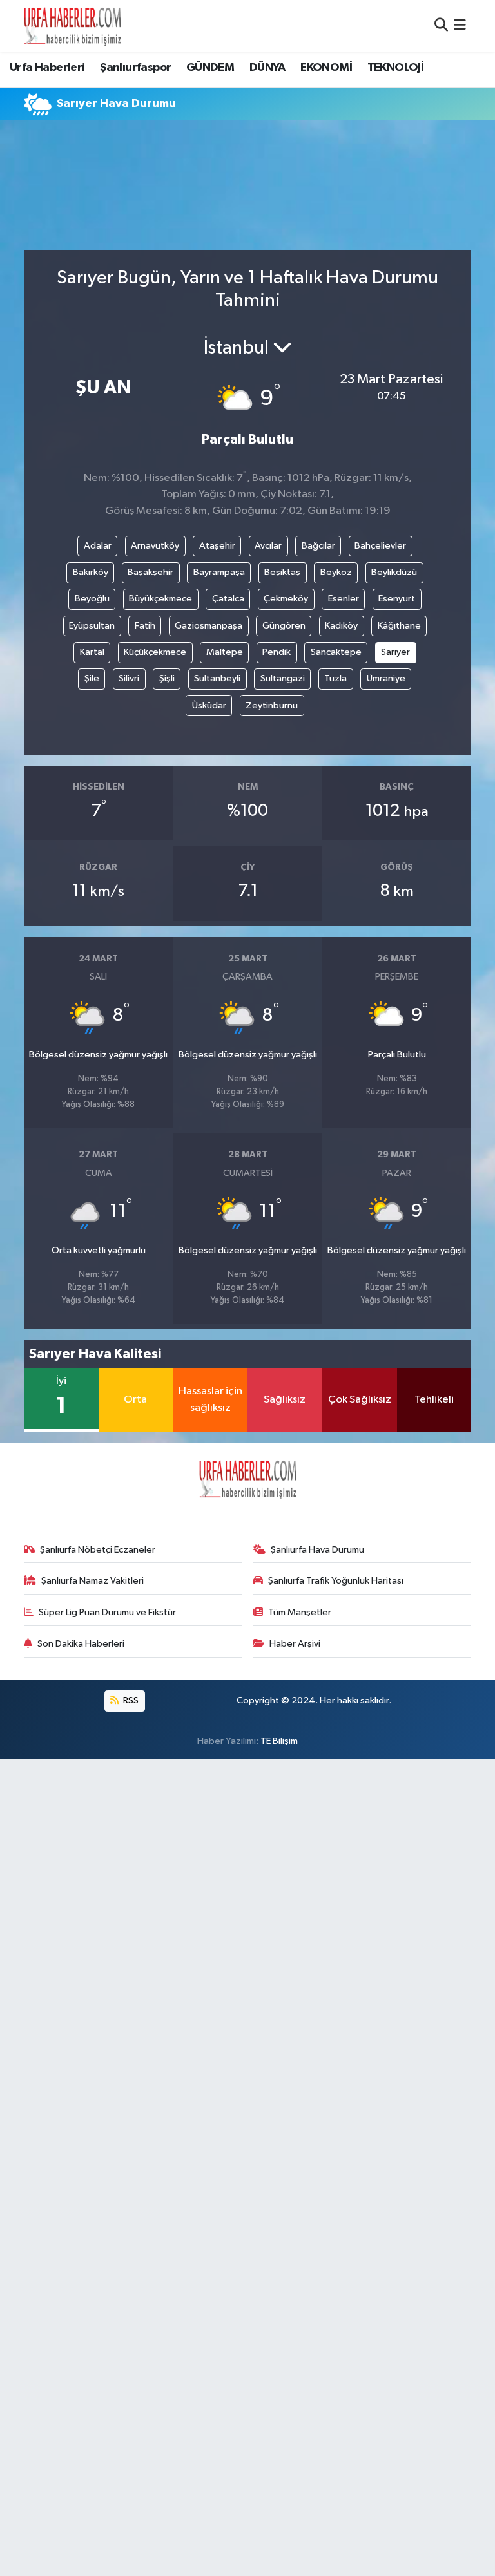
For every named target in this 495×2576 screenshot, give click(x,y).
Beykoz (336, 572)
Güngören (284, 626)
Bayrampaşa (219, 572)
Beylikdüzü (394, 572)
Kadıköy (341, 626)
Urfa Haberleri (47, 68)
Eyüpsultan (92, 626)
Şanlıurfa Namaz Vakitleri (92, 1581)
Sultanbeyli (217, 678)
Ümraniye (386, 678)
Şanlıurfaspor (135, 68)
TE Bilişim (279, 1741)
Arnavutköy (155, 546)
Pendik (277, 652)
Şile (92, 678)
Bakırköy (91, 572)
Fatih (145, 626)
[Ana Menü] (460, 25)
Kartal (92, 652)
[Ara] (441, 25)
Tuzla (335, 678)
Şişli (167, 678)
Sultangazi (283, 678)
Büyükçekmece (160, 599)
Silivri (129, 678)
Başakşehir (150, 572)
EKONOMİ (326, 68)
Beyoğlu (92, 599)
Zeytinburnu (272, 706)
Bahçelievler (380, 546)
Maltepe (225, 652)
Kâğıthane (399, 626)
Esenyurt (397, 599)
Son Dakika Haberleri (81, 1644)
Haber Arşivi (295, 1644)
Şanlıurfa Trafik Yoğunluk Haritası (336, 1581)
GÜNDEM (210, 68)
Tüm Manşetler (300, 1612)
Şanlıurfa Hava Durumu (317, 1550)
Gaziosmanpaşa (209, 626)
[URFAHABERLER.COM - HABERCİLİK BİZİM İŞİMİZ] (72, 26)
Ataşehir (217, 546)
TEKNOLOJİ (396, 68)
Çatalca (228, 599)
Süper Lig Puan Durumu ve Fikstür (107, 1612)
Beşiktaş (282, 572)
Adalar (98, 546)
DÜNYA (267, 68)
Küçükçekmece (155, 652)
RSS (130, 1700)
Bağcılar (318, 546)
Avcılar (268, 546)
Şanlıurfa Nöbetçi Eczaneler (98, 1550)
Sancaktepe (336, 652)
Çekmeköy (286, 599)
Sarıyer (395, 652)
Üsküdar (209, 706)
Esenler (344, 599)
